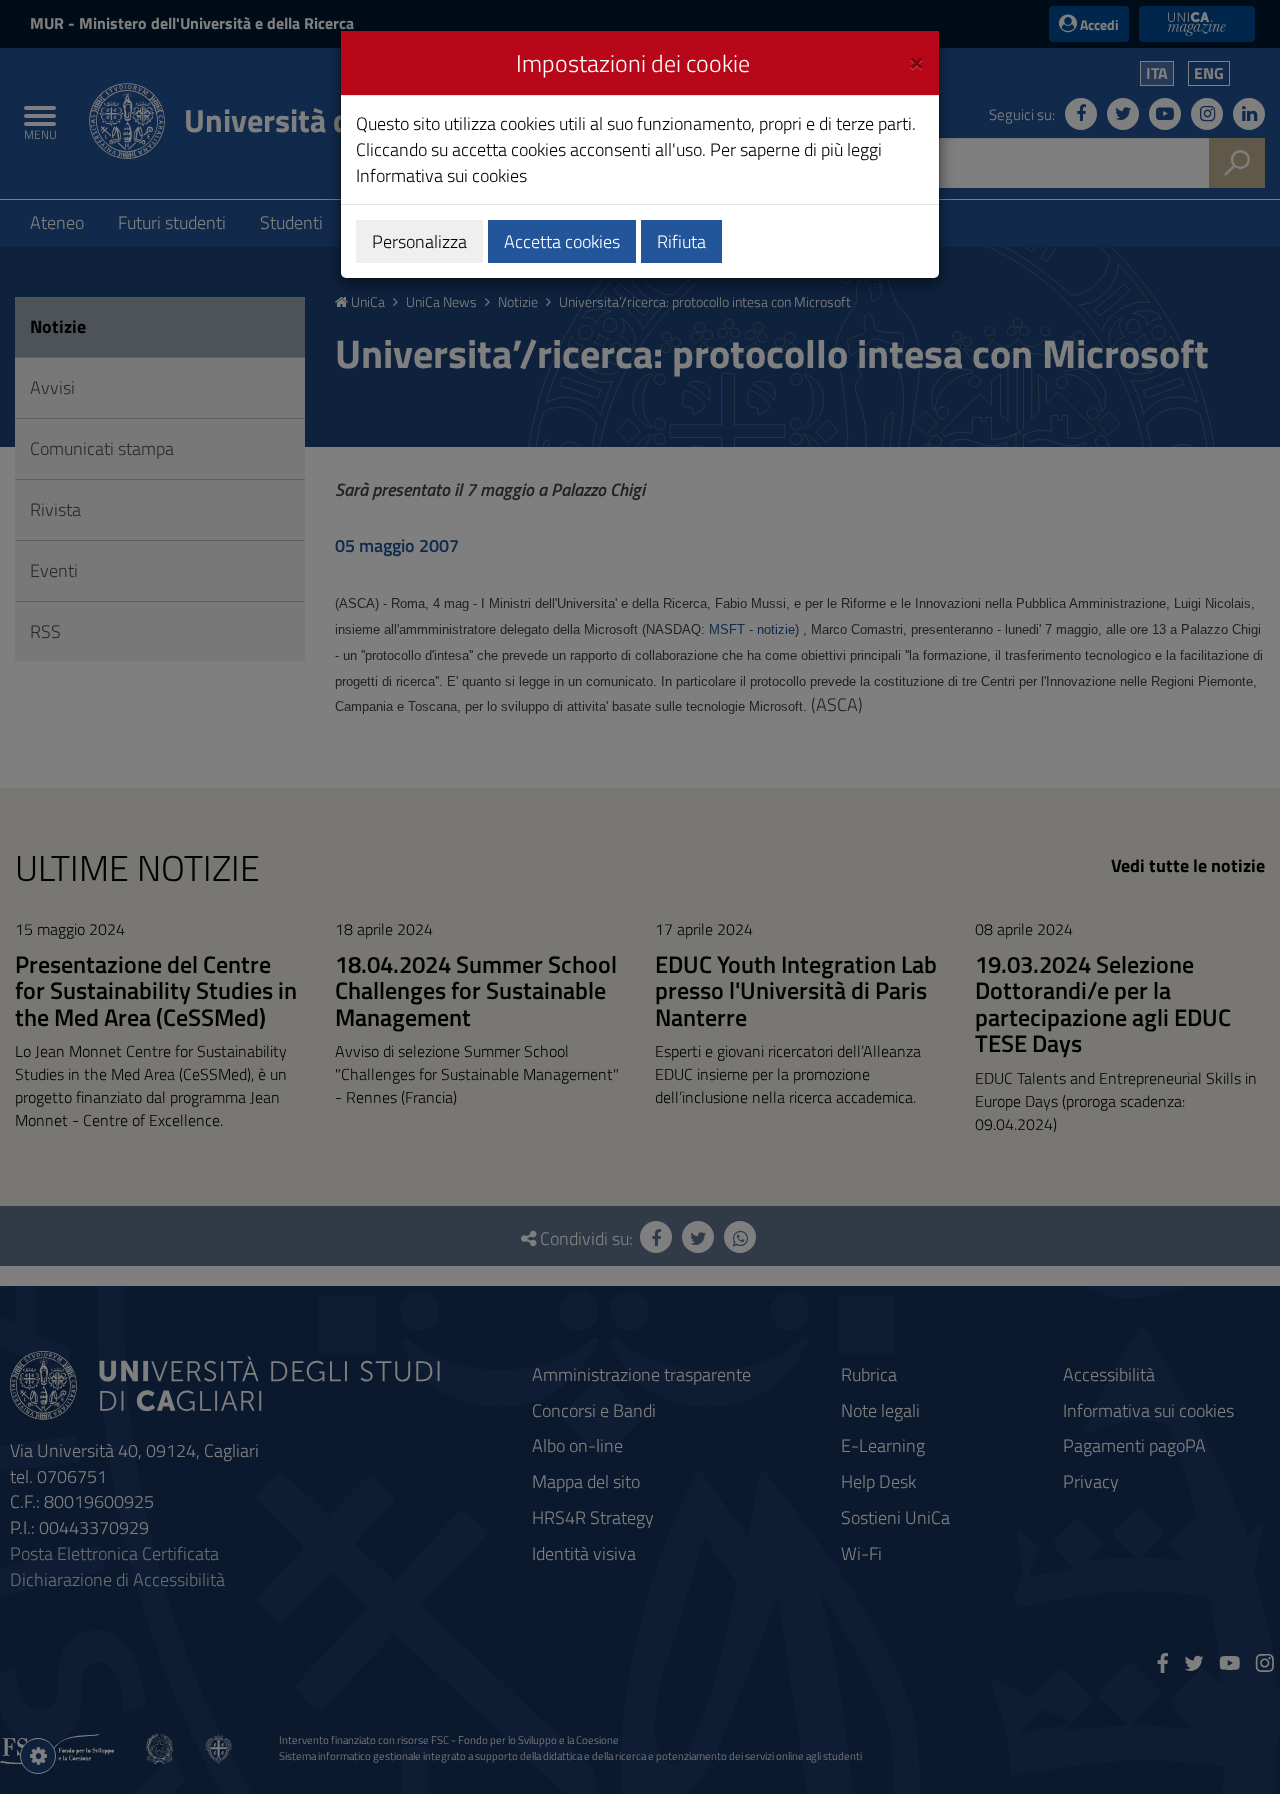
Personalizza (419, 241)
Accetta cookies (562, 241)
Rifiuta (681, 241)
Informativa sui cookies (441, 175)
